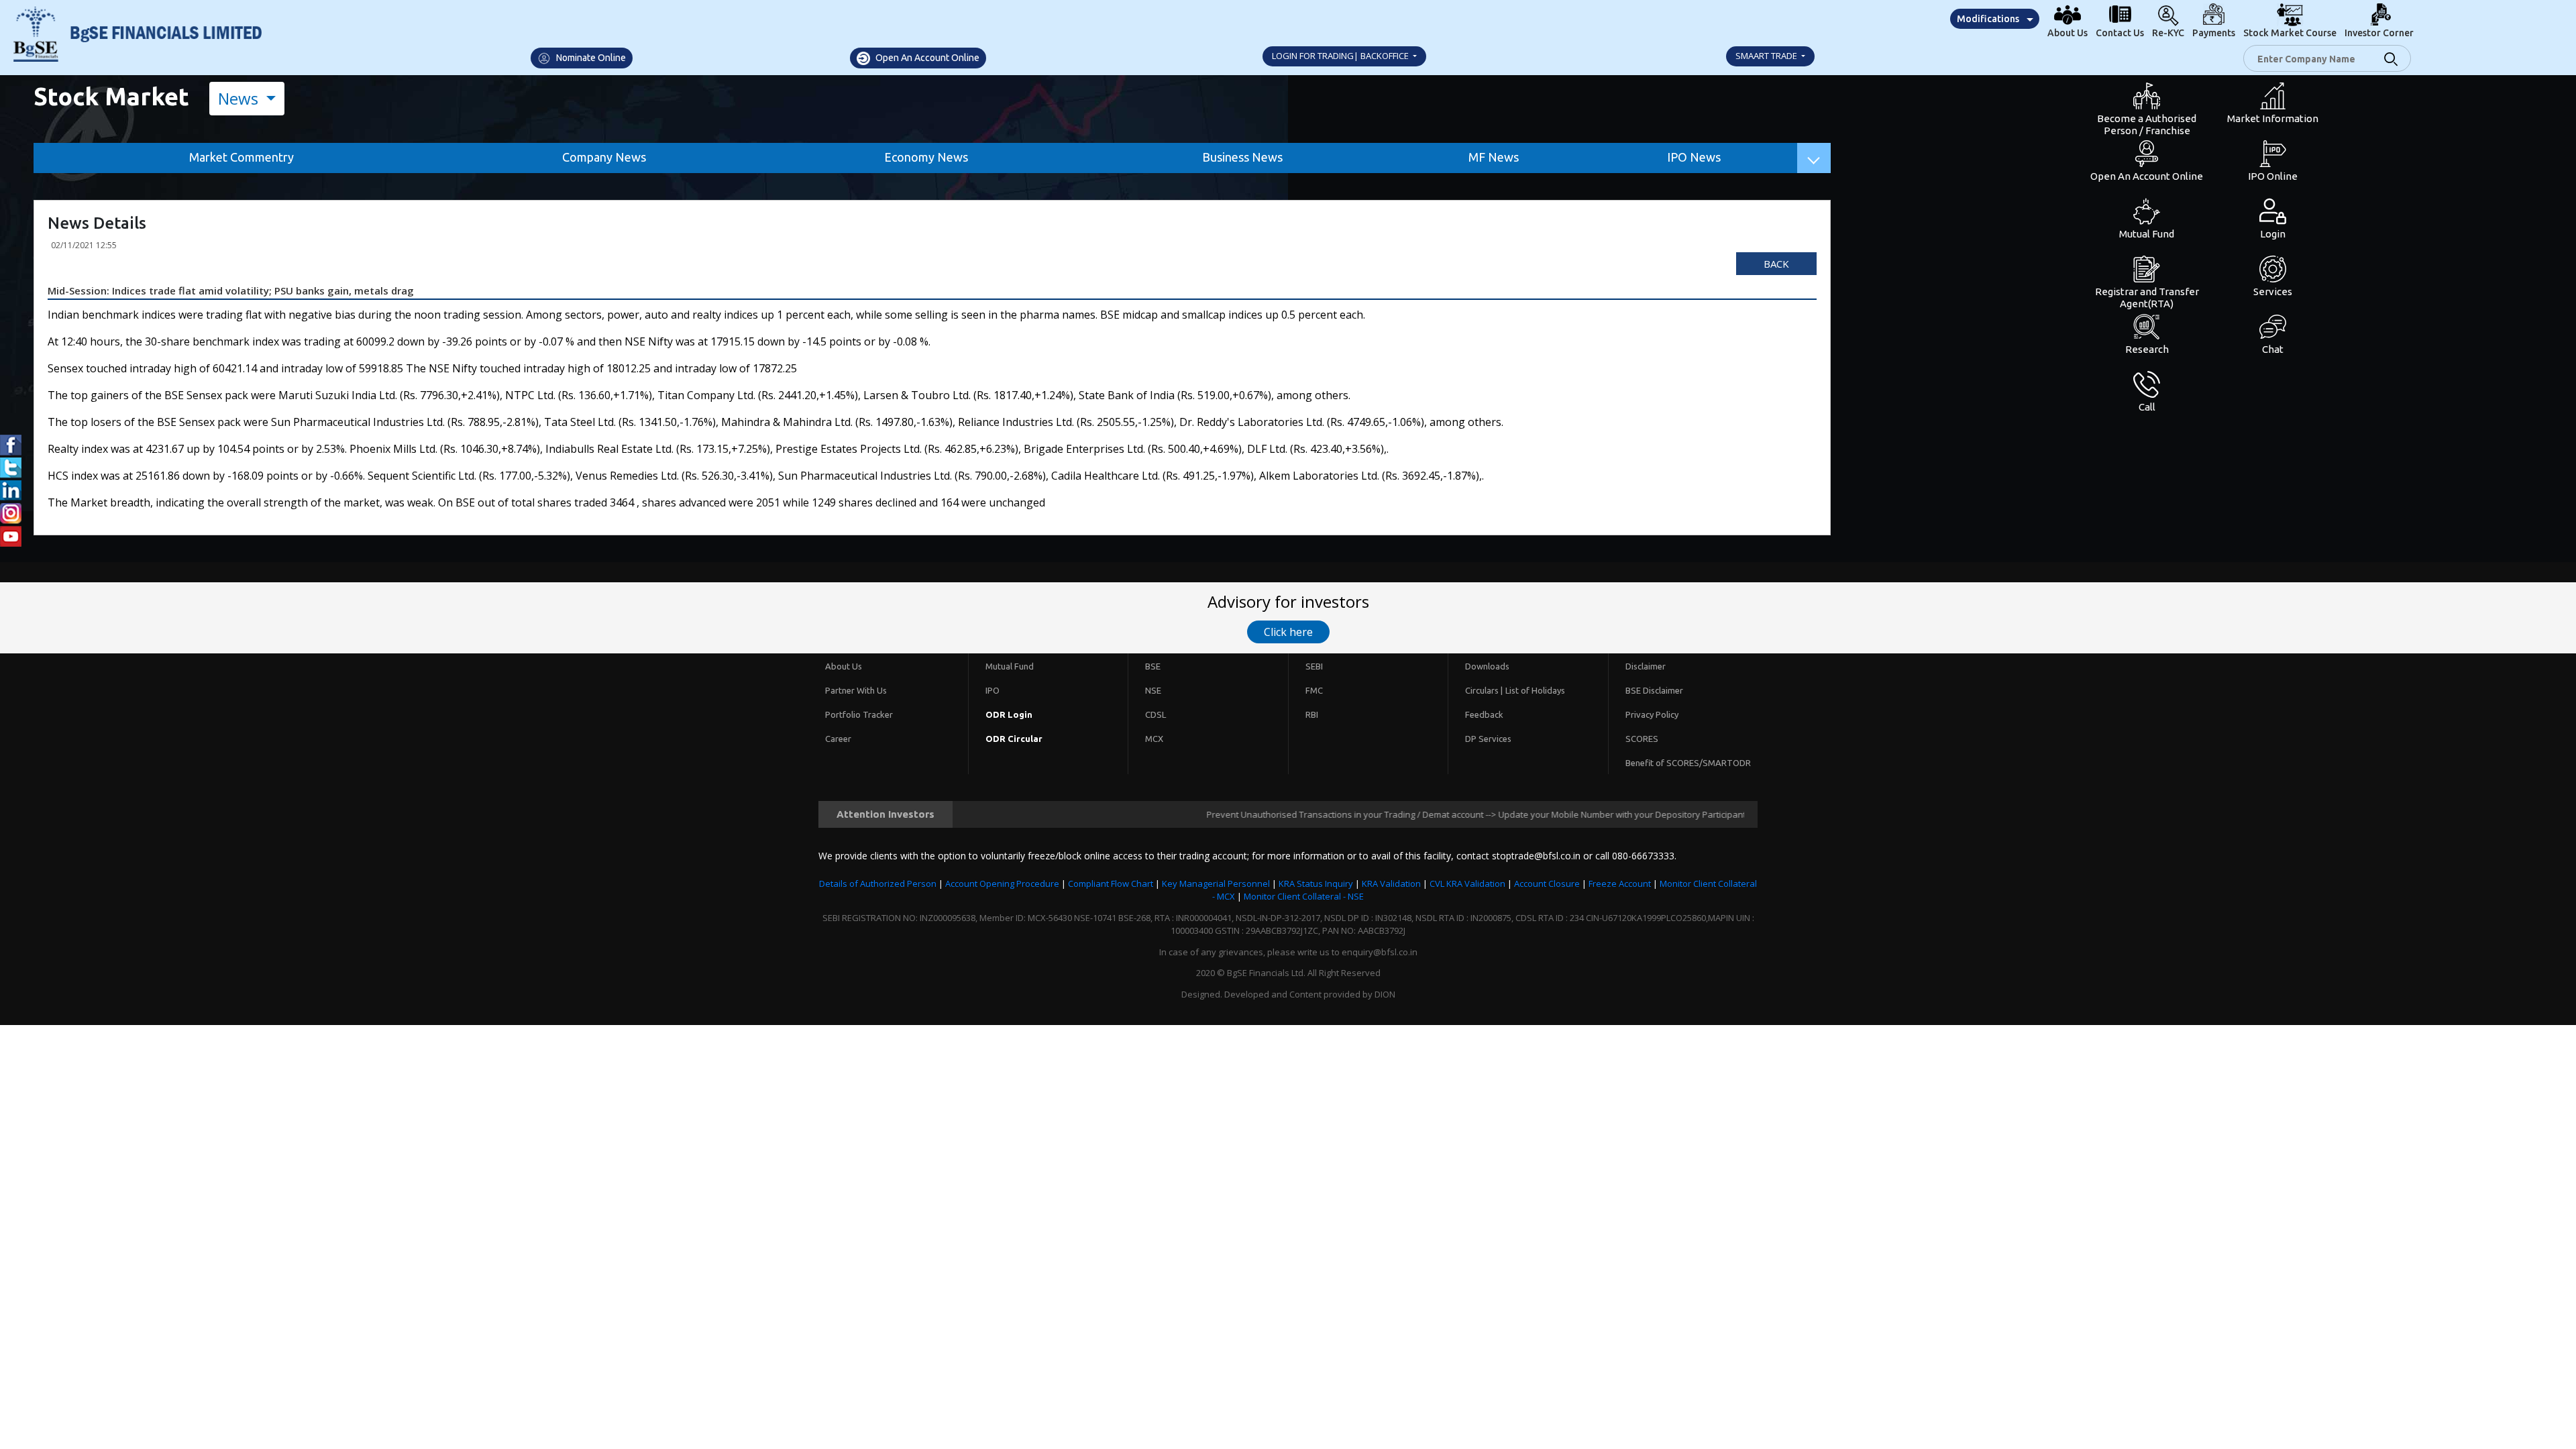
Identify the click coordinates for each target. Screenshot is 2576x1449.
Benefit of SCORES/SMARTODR (1688, 763)
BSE (1153, 666)
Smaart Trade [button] (1767, 56)
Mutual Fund (1010, 666)
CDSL (1156, 714)
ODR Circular (1014, 739)
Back (1776, 264)
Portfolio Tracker (859, 714)
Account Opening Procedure (1002, 883)
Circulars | (1484, 690)
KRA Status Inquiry (1316, 883)
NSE (1153, 690)
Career (838, 739)
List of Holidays (1535, 690)
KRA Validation (1391, 883)
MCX (1154, 739)
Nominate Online (590, 58)
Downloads (1487, 666)
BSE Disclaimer (1654, 690)
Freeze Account (1620, 883)
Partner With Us (856, 690)
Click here (1288, 632)
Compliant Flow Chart (1111, 883)
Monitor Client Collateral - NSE (1304, 896)
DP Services (1488, 739)
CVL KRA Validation (1467, 883)
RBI (1312, 714)
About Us (844, 666)
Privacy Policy (1652, 714)
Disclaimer (1646, 666)
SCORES (1642, 739)
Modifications (1988, 19)
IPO (992, 690)
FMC (1314, 690)
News (240, 98)
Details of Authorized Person (878, 883)
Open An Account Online (926, 58)
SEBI (1314, 666)
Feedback (1484, 714)
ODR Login (1009, 714)
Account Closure (1547, 883)
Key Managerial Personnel (1216, 883)
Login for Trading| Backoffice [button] (1341, 56)
